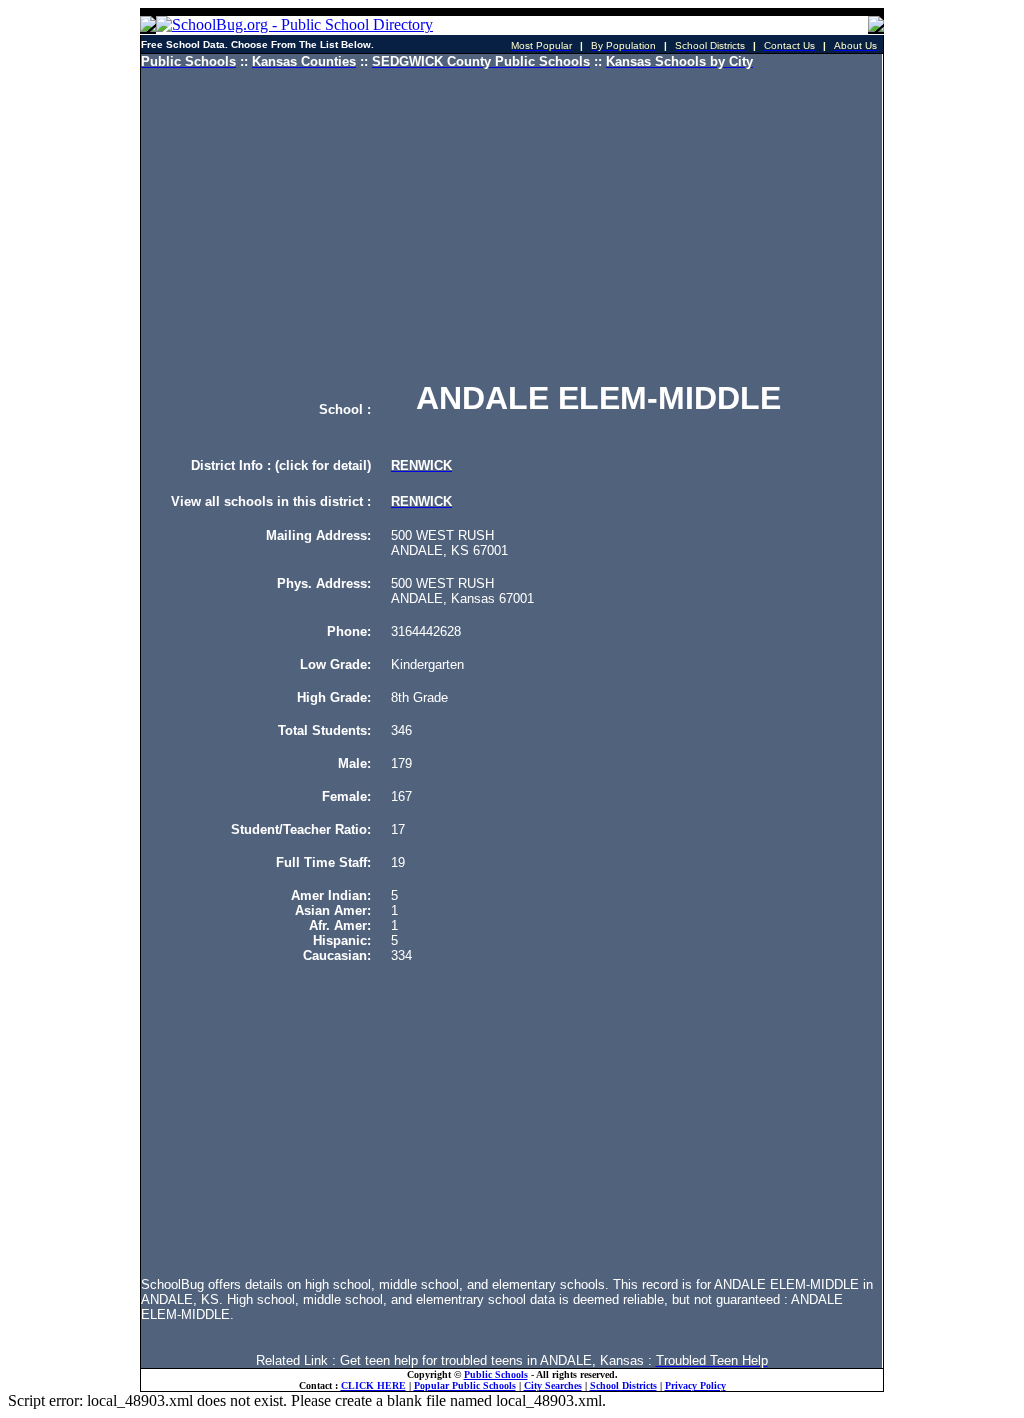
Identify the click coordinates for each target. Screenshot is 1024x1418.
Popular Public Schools (465, 1385)
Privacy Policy (695, 1385)
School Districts (623, 1385)
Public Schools (496, 1374)
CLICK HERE (373, 1385)
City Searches (553, 1385)
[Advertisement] (511, 225)
